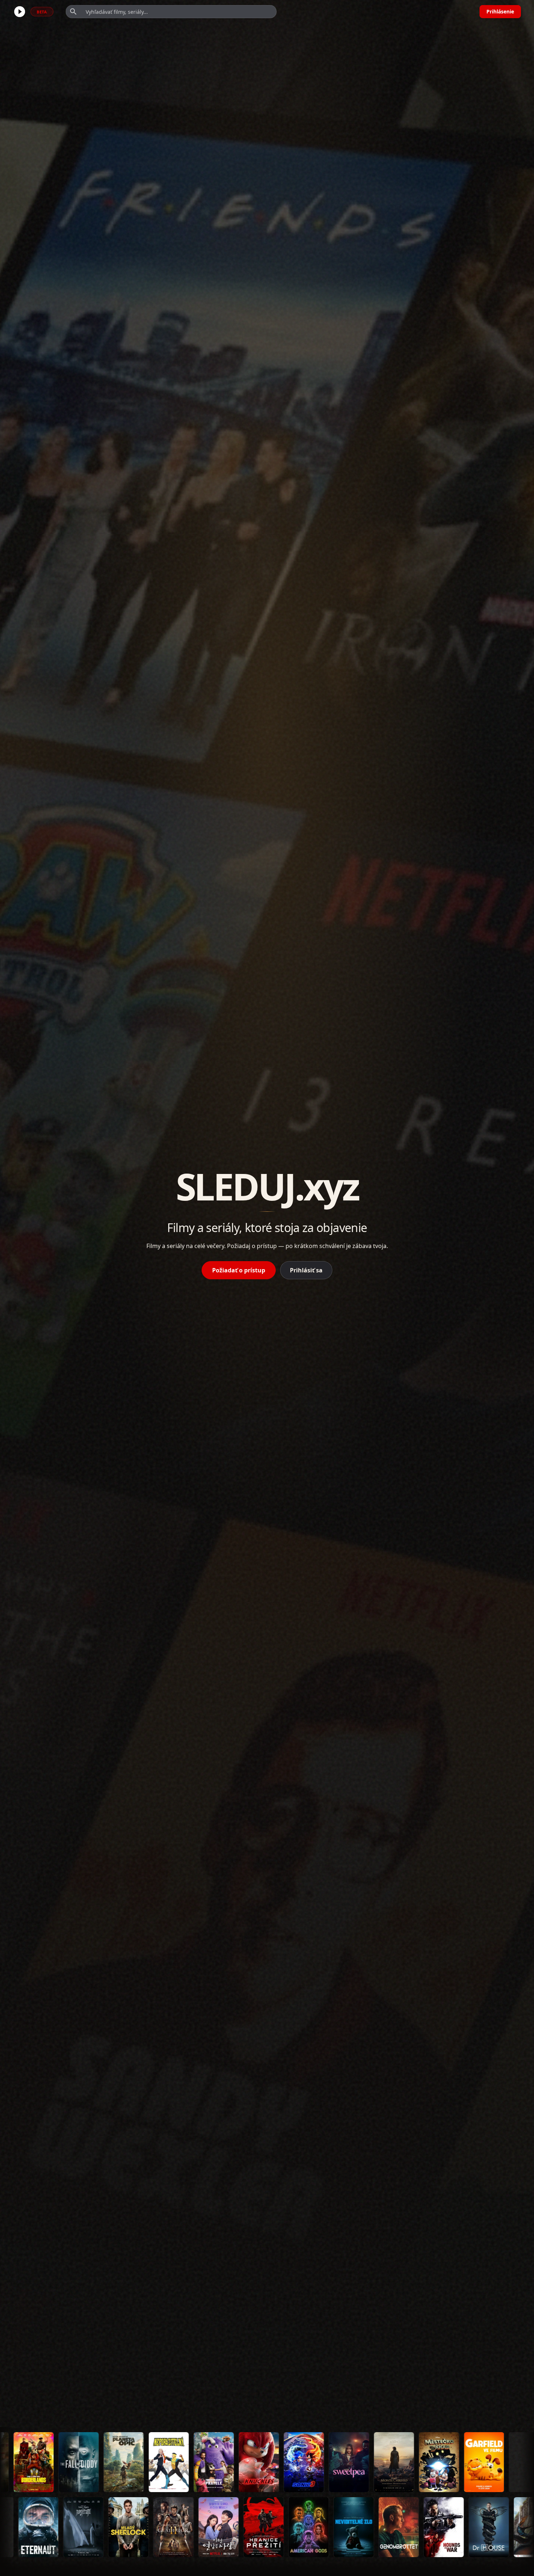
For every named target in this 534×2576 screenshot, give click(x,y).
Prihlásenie (500, 11)
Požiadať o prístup (239, 1270)
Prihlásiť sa (306, 1270)
